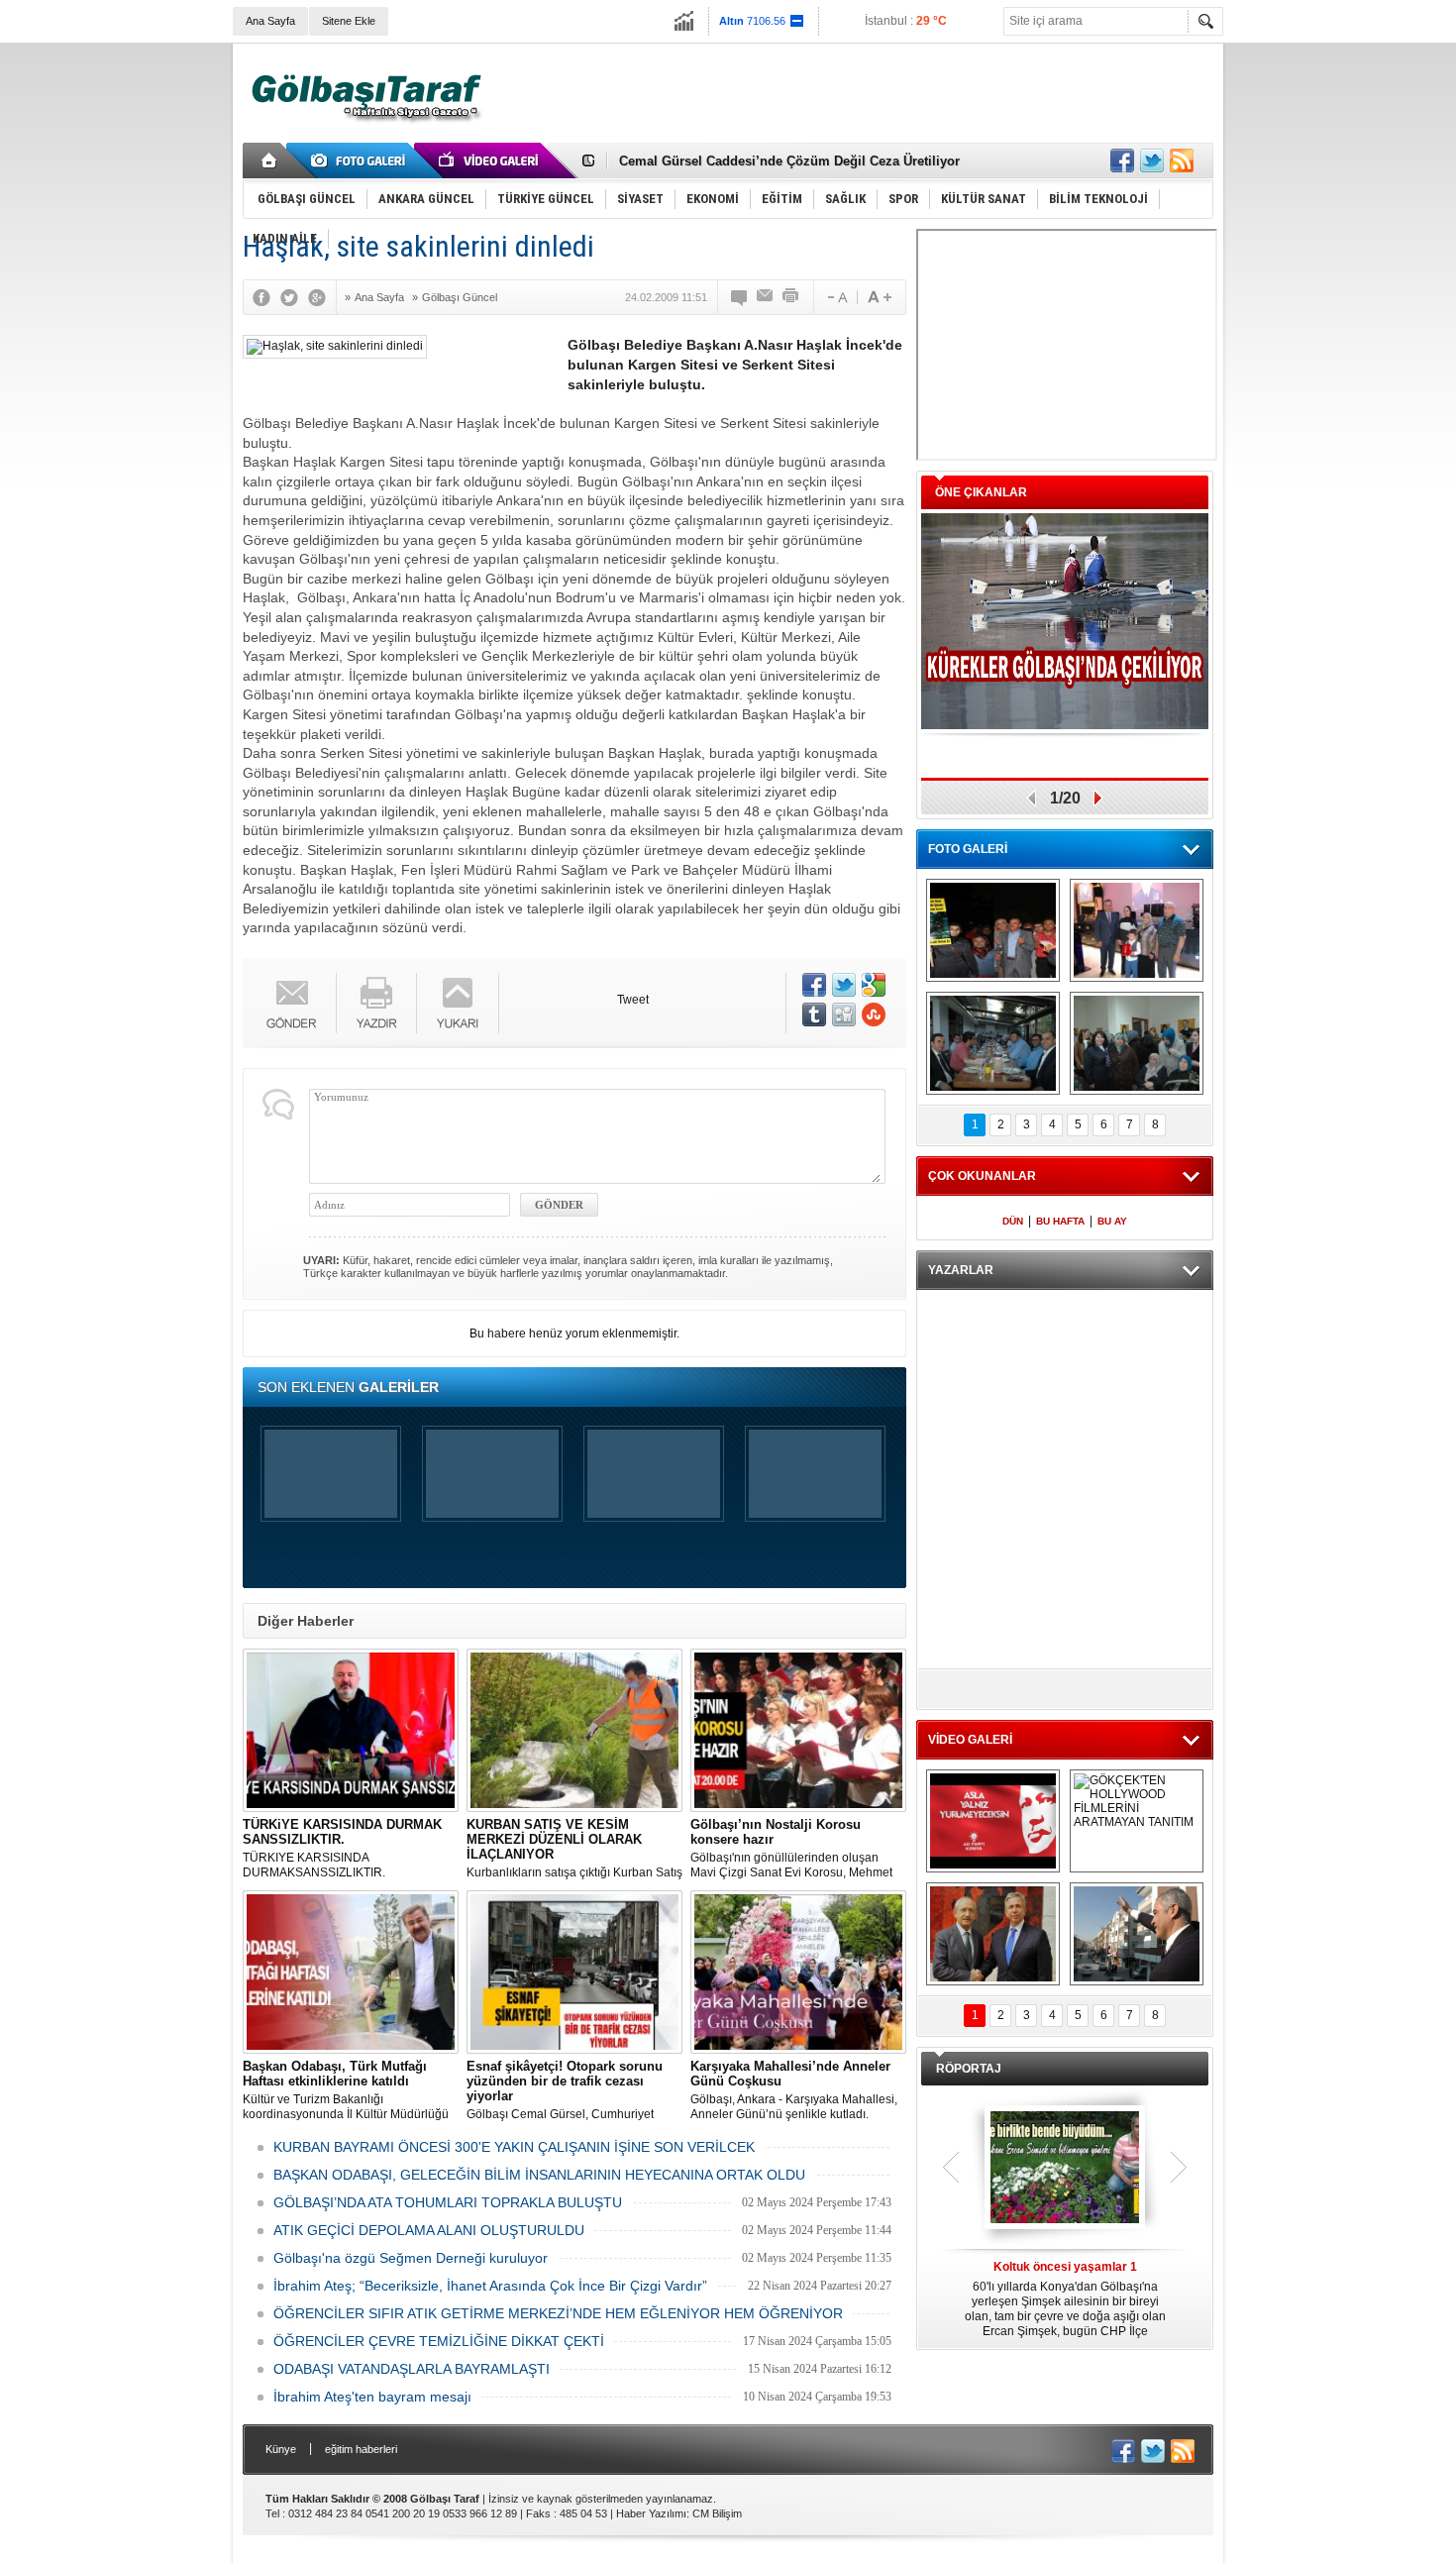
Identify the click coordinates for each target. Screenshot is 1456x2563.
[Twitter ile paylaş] (1152, 160)
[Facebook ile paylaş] (1122, 160)
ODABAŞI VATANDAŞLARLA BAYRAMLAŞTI (412, 2369)
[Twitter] (294, 297)
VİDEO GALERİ (970, 1740)
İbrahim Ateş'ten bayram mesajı (372, 2397)
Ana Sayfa (270, 21)
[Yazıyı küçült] (836, 297)
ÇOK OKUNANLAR (982, 1176)
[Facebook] (266, 297)
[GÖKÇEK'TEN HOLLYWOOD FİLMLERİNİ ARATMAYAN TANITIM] (1137, 1821)
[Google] (322, 297)
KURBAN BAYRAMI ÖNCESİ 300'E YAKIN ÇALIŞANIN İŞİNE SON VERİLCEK (514, 2147)
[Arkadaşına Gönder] (766, 297)
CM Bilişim (717, 2513)
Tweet (633, 1000)
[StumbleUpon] (874, 1015)
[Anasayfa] (270, 160)
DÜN (1013, 1221)
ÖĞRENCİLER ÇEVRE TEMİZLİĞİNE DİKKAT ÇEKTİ (439, 2341)
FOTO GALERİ (968, 849)
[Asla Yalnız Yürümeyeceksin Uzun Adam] (993, 1821)
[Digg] (844, 1015)
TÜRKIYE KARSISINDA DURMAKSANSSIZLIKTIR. (342, 1848)
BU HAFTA (1060, 1221)
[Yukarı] (458, 1003)
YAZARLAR (961, 1270)
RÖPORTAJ (969, 2069)
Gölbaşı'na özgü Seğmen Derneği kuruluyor (411, 2258)
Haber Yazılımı (651, 2513)
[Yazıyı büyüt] (880, 297)
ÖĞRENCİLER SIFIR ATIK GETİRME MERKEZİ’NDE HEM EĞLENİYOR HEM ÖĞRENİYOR (558, 2313)
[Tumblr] (814, 1015)
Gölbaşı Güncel (460, 297)
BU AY (1112, 1221)
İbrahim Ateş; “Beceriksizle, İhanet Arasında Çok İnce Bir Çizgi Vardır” (490, 2286)
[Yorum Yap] (740, 297)
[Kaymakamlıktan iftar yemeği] (1137, 930)
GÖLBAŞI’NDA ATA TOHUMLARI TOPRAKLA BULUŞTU (448, 2202)
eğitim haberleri (361, 2449)
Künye (281, 2449)
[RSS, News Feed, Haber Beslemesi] (1182, 160)
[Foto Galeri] (362, 160)
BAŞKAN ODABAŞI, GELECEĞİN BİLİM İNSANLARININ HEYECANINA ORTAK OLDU (539, 2175)
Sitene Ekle (349, 21)
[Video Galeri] (490, 160)
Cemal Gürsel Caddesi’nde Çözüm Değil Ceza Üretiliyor (789, 161)
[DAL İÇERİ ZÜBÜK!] (993, 1934)
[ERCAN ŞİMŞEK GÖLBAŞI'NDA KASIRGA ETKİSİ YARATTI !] (1137, 1934)
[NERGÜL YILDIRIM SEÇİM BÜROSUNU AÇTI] (1137, 1043)
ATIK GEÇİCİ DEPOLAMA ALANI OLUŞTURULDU (429, 2230)
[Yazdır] (791, 297)
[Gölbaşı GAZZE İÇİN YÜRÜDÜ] (993, 930)
